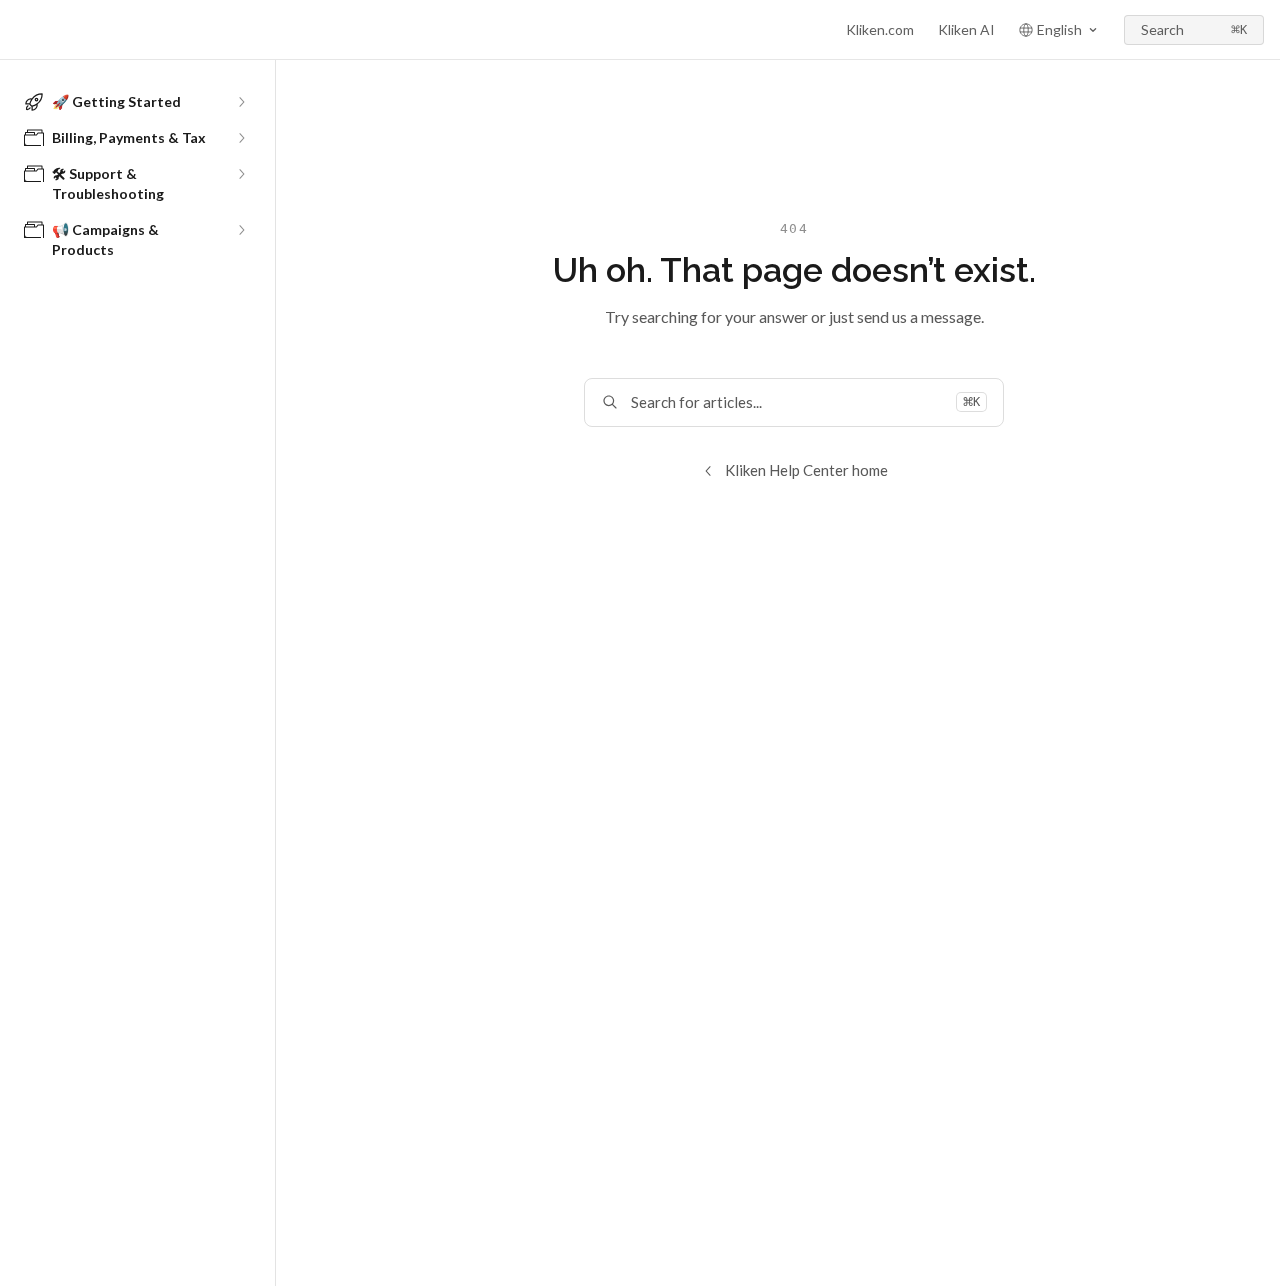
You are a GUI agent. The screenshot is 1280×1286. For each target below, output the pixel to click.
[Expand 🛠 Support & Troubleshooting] (241, 174)
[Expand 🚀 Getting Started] (241, 102)
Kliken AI (966, 29)
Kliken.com (880, 29)
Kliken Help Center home (806, 470)
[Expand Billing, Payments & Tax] (241, 138)
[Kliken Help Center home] (20, 30)
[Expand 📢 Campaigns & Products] (241, 230)
